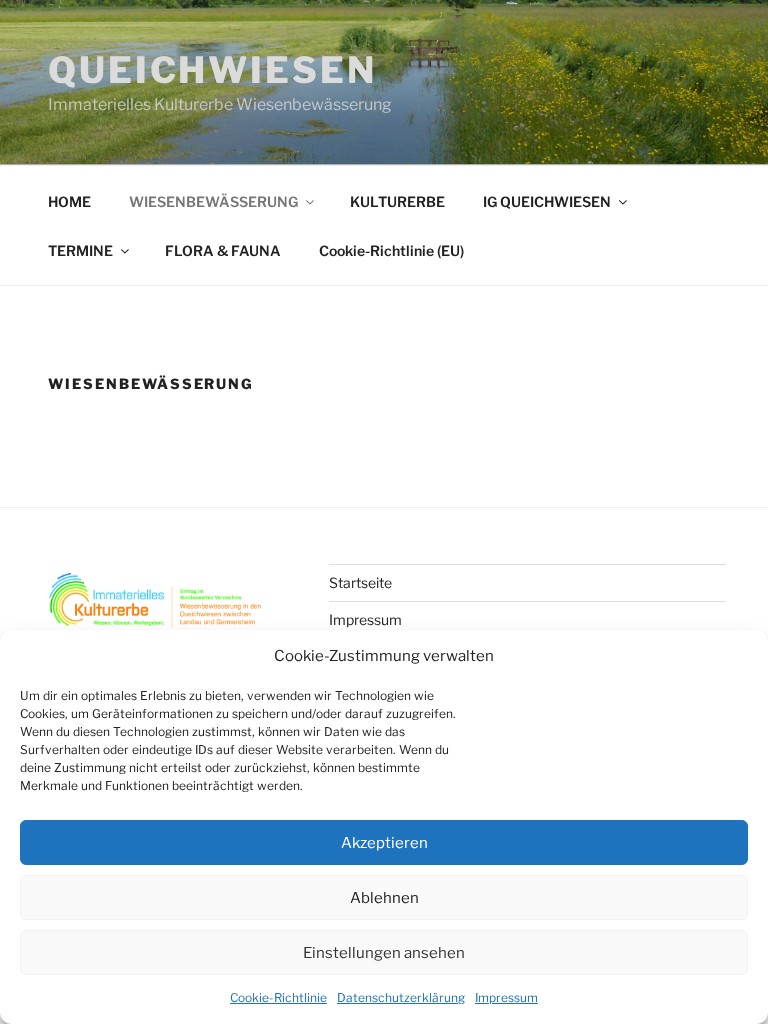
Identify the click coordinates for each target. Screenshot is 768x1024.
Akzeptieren (384, 843)
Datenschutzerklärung (401, 997)
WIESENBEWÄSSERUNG (213, 201)
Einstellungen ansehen (384, 953)
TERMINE (80, 250)
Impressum (506, 997)
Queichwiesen (212, 70)
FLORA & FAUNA (223, 250)
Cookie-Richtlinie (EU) (391, 250)
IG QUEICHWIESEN (547, 201)
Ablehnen (384, 898)
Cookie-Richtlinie (278, 997)
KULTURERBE (397, 201)
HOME (69, 201)
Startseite (360, 582)
